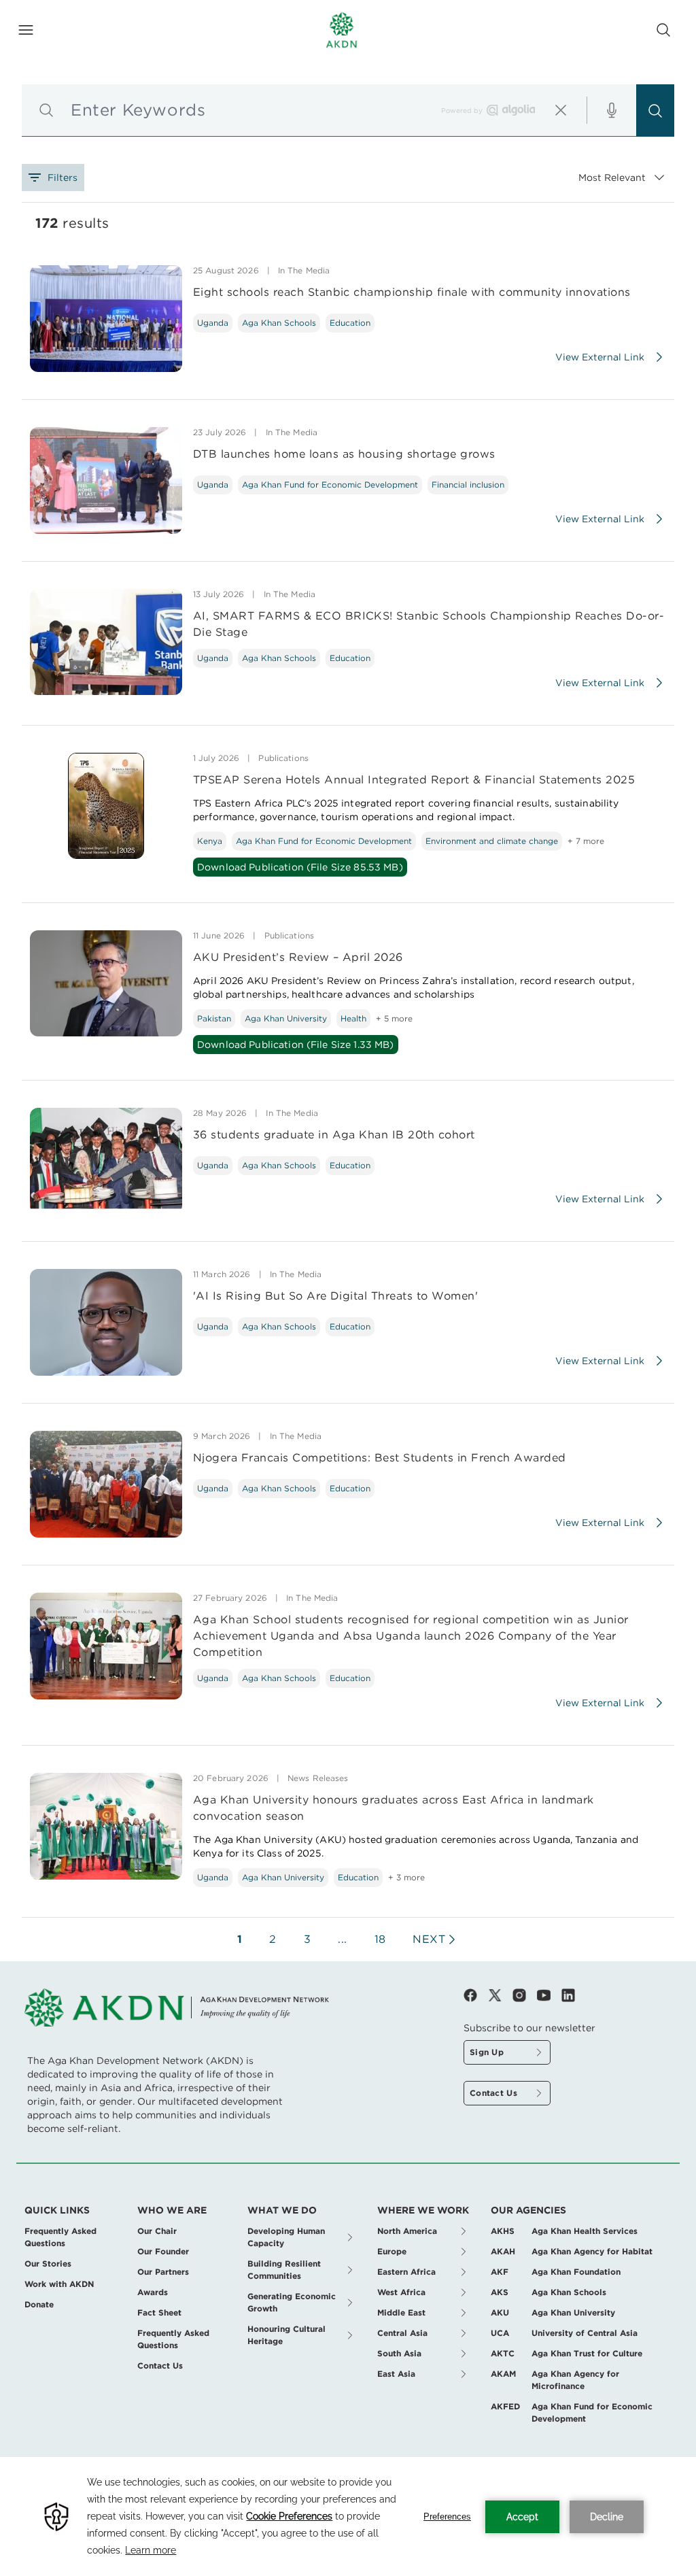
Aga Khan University (286, 1018)
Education (350, 323)
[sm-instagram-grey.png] (525, 1995)
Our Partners (163, 2272)
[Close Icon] (561, 110)
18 (380, 1939)
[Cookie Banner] (348, 2516)
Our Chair (157, 2231)
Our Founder (163, 2251)
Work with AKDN (59, 2284)
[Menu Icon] (26, 30)
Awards (153, 2292)
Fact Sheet (159, 2312)
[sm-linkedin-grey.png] (568, 1995)
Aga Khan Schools (279, 323)
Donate (39, 2304)
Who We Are (172, 2210)
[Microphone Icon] (612, 110)
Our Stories (48, 2264)
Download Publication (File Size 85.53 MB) (300, 867)
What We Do (282, 2210)
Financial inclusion (468, 485)
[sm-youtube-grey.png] (549, 1995)
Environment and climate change (492, 841)
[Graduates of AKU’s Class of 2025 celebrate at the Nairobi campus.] (106, 1826)
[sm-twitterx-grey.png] (500, 1995)
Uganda (213, 323)
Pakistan (214, 1018)
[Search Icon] (663, 30)
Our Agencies (528, 2210)
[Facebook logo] (476, 1995)
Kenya (210, 841)
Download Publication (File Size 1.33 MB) (296, 1045)
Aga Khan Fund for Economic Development (330, 485)
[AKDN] (342, 30)
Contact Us (160, 2366)
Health (353, 1018)
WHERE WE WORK (423, 2210)
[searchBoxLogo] (511, 110)
